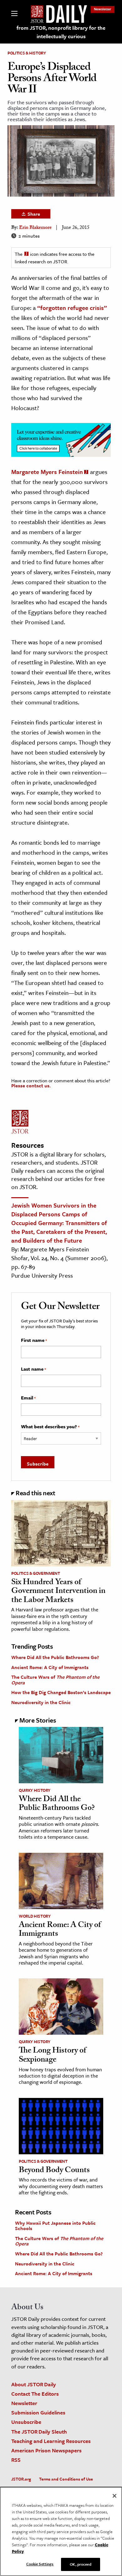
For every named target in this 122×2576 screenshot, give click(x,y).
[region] (61, 2531)
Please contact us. (31, 1085)
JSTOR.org (21, 2479)
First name (34, 1340)
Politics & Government (36, 1573)
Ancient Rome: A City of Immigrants (50, 1667)
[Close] (114, 2496)
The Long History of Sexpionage (52, 2056)
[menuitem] (103, 9)
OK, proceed (80, 2564)
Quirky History (35, 1790)
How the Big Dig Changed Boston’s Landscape (61, 1692)
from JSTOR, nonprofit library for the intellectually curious (61, 32)
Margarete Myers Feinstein (47, 472)
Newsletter (103, 9)
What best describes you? (50, 1427)
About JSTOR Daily (34, 2384)
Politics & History (27, 53)
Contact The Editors (35, 2394)
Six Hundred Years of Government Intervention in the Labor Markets (58, 1592)
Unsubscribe (26, 2422)
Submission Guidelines (38, 2412)
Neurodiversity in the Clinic (41, 1702)
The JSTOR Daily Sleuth (39, 2432)
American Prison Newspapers (46, 2450)
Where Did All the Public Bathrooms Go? (55, 1657)
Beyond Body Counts (54, 2171)
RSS (16, 2460)
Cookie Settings (40, 2564)
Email (28, 1398)
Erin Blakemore (35, 228)
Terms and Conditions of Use (66, 2479)
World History (35, 1916)
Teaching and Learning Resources (51, 2441)
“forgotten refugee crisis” (72, 308)
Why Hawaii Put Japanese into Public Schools (55, 2226)
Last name (33, 1369)
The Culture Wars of (55, 1680)
